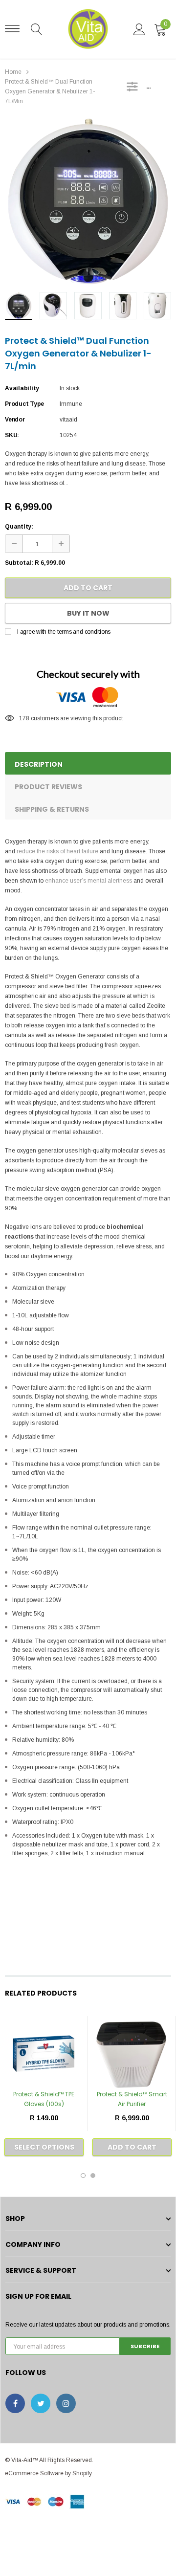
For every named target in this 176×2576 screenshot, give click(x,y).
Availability (22, 388)
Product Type (24, 404)
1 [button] (83, 2176)
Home (13, 72)
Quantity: (19, 527)
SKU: (12, 435)
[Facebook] (15, 2403)
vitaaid (68, 420)
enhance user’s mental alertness (88, 881)
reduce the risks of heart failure (57, 851)
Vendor (15, 420)
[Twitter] (41, 2403)
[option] (88, 201)
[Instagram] (66, 2403)
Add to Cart (88, 588)
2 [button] (93, 2176)
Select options (44, 2147)
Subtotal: (19, 563)
